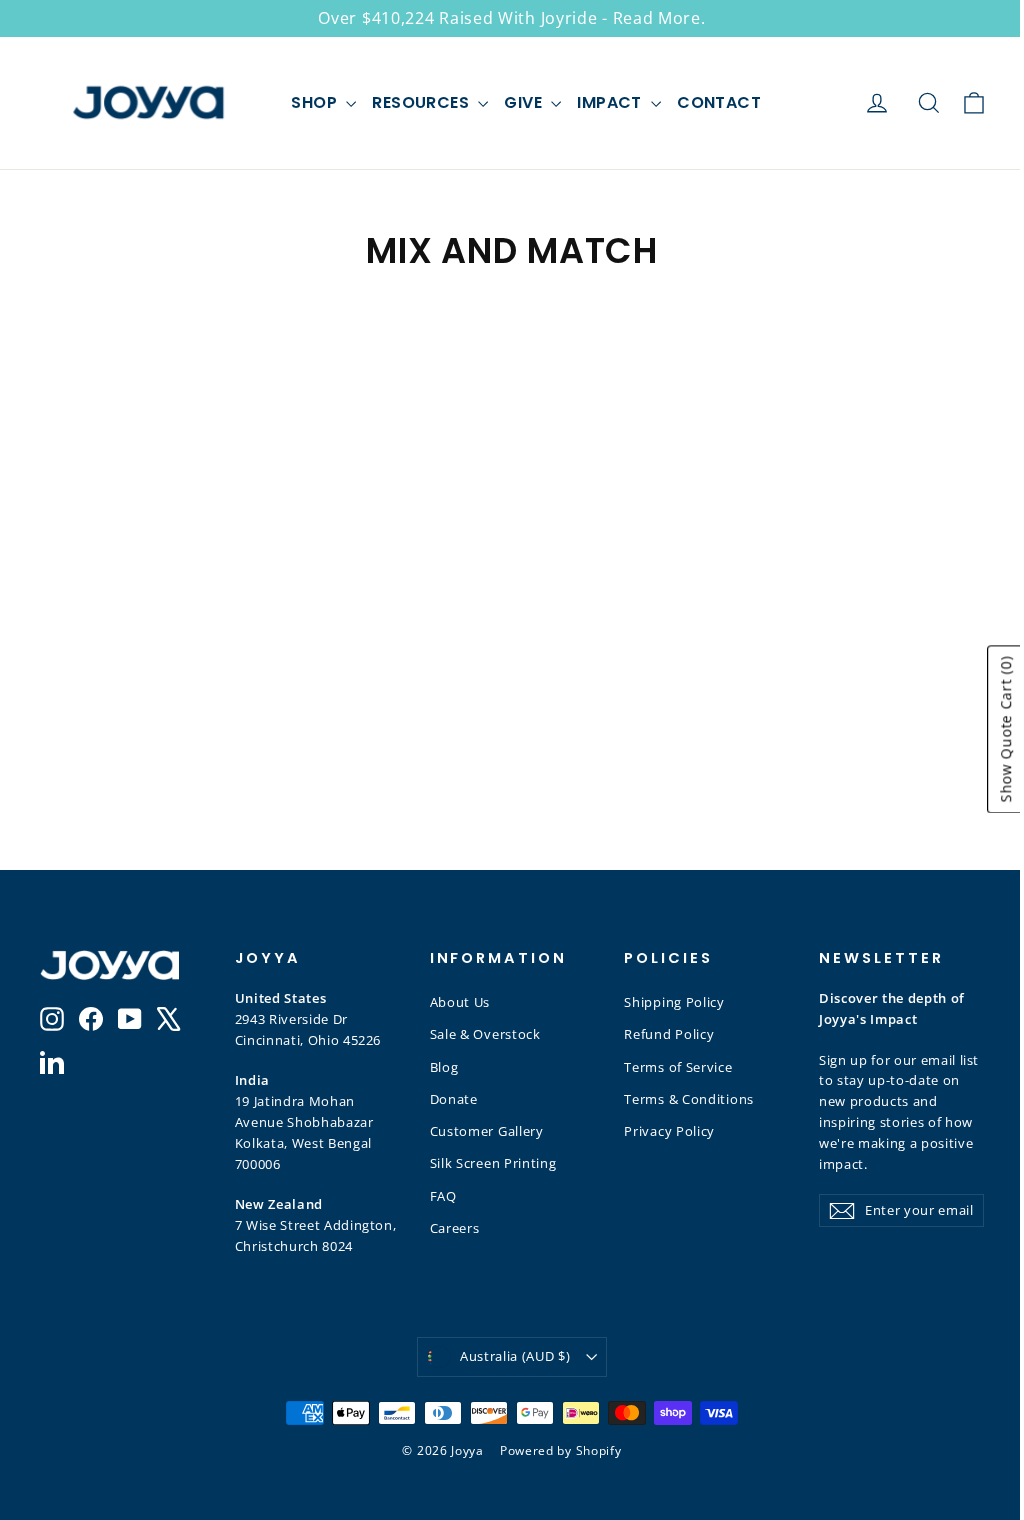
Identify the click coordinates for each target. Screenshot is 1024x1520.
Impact (611, 102)
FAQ (443, 1196)
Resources (422, 102)
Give (525, 102)
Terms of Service (678, 1067)
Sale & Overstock (485, 1034)
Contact (719, 102)
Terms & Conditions (689, 1099)
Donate (454, 1099)
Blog (444, 1067)
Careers (455, 1228)
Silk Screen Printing (493, 1163)
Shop (316, 102)
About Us (460, 1002)
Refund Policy (669, 1034)
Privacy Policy (669, 1131)
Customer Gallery (487, 1131)
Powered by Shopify (561, 1450)
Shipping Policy (674, 1002)
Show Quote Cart (1005, 729)
